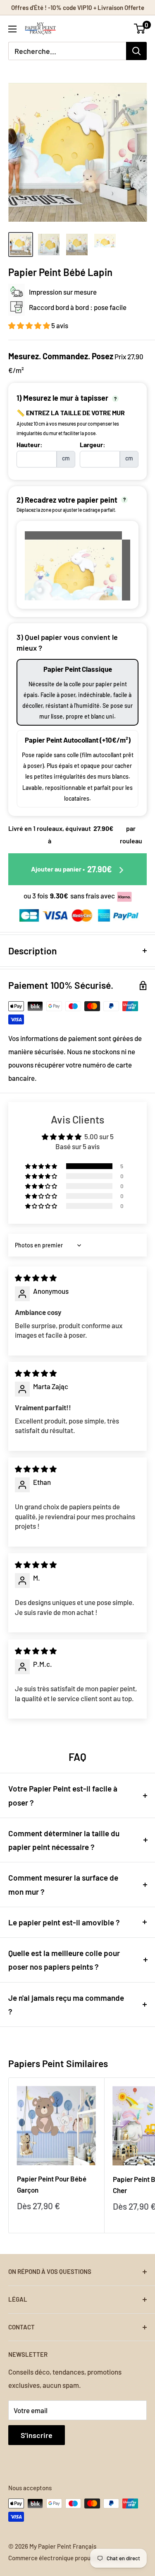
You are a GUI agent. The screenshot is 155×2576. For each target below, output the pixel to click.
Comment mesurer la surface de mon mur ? (63, 1884)
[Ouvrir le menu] (12, 29)
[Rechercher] (136, 51)
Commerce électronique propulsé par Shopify (69, 2558)
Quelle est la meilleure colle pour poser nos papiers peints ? (64, 1960)
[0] (140, 29)
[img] (36, 1278)
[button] (30, 325)
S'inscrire (37, 2435)
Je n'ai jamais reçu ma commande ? (66, 2005)
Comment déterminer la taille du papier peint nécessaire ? (64, 1840)
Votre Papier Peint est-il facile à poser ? (63, 1795)
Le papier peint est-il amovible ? (64, 1922)
